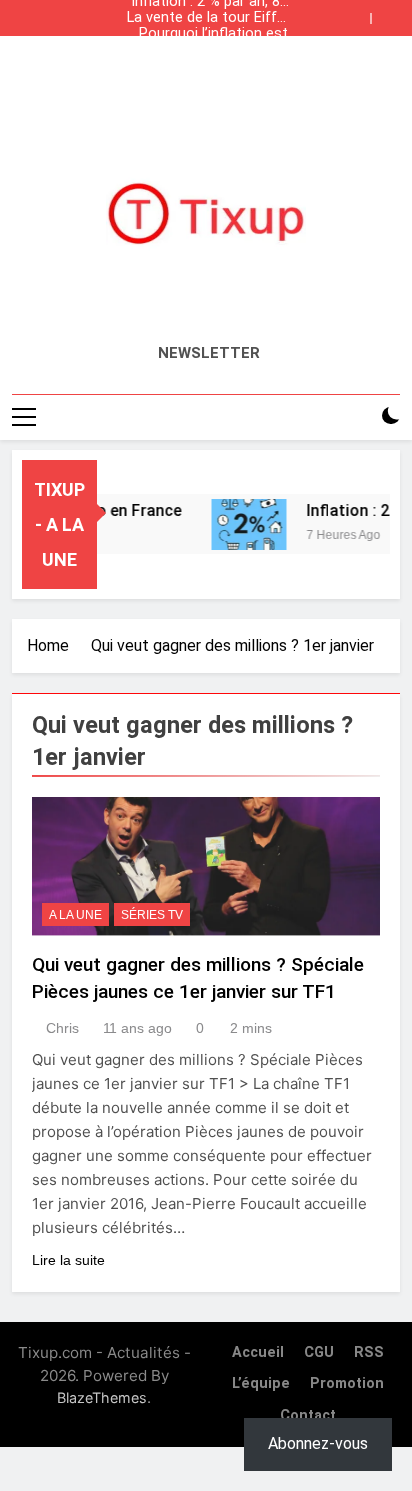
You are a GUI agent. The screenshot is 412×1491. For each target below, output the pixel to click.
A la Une (75, 915)
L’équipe (261, 1383)
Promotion (347, 1383)
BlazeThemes (102, 1397)
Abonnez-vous (318, 1443)
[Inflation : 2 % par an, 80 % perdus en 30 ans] (242, 524)
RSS (369, 1352)
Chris (62, 1028)
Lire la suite (68, 1260)
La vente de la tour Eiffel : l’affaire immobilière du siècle (207, 18)
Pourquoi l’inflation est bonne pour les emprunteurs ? (213, 34)
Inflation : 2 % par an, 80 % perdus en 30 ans (209, 66)
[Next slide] (390, 13)
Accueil (258, 1352)
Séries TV (152, 915)
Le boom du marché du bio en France (212, 50)
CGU (319, 1352)
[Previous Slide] (360, 13)
